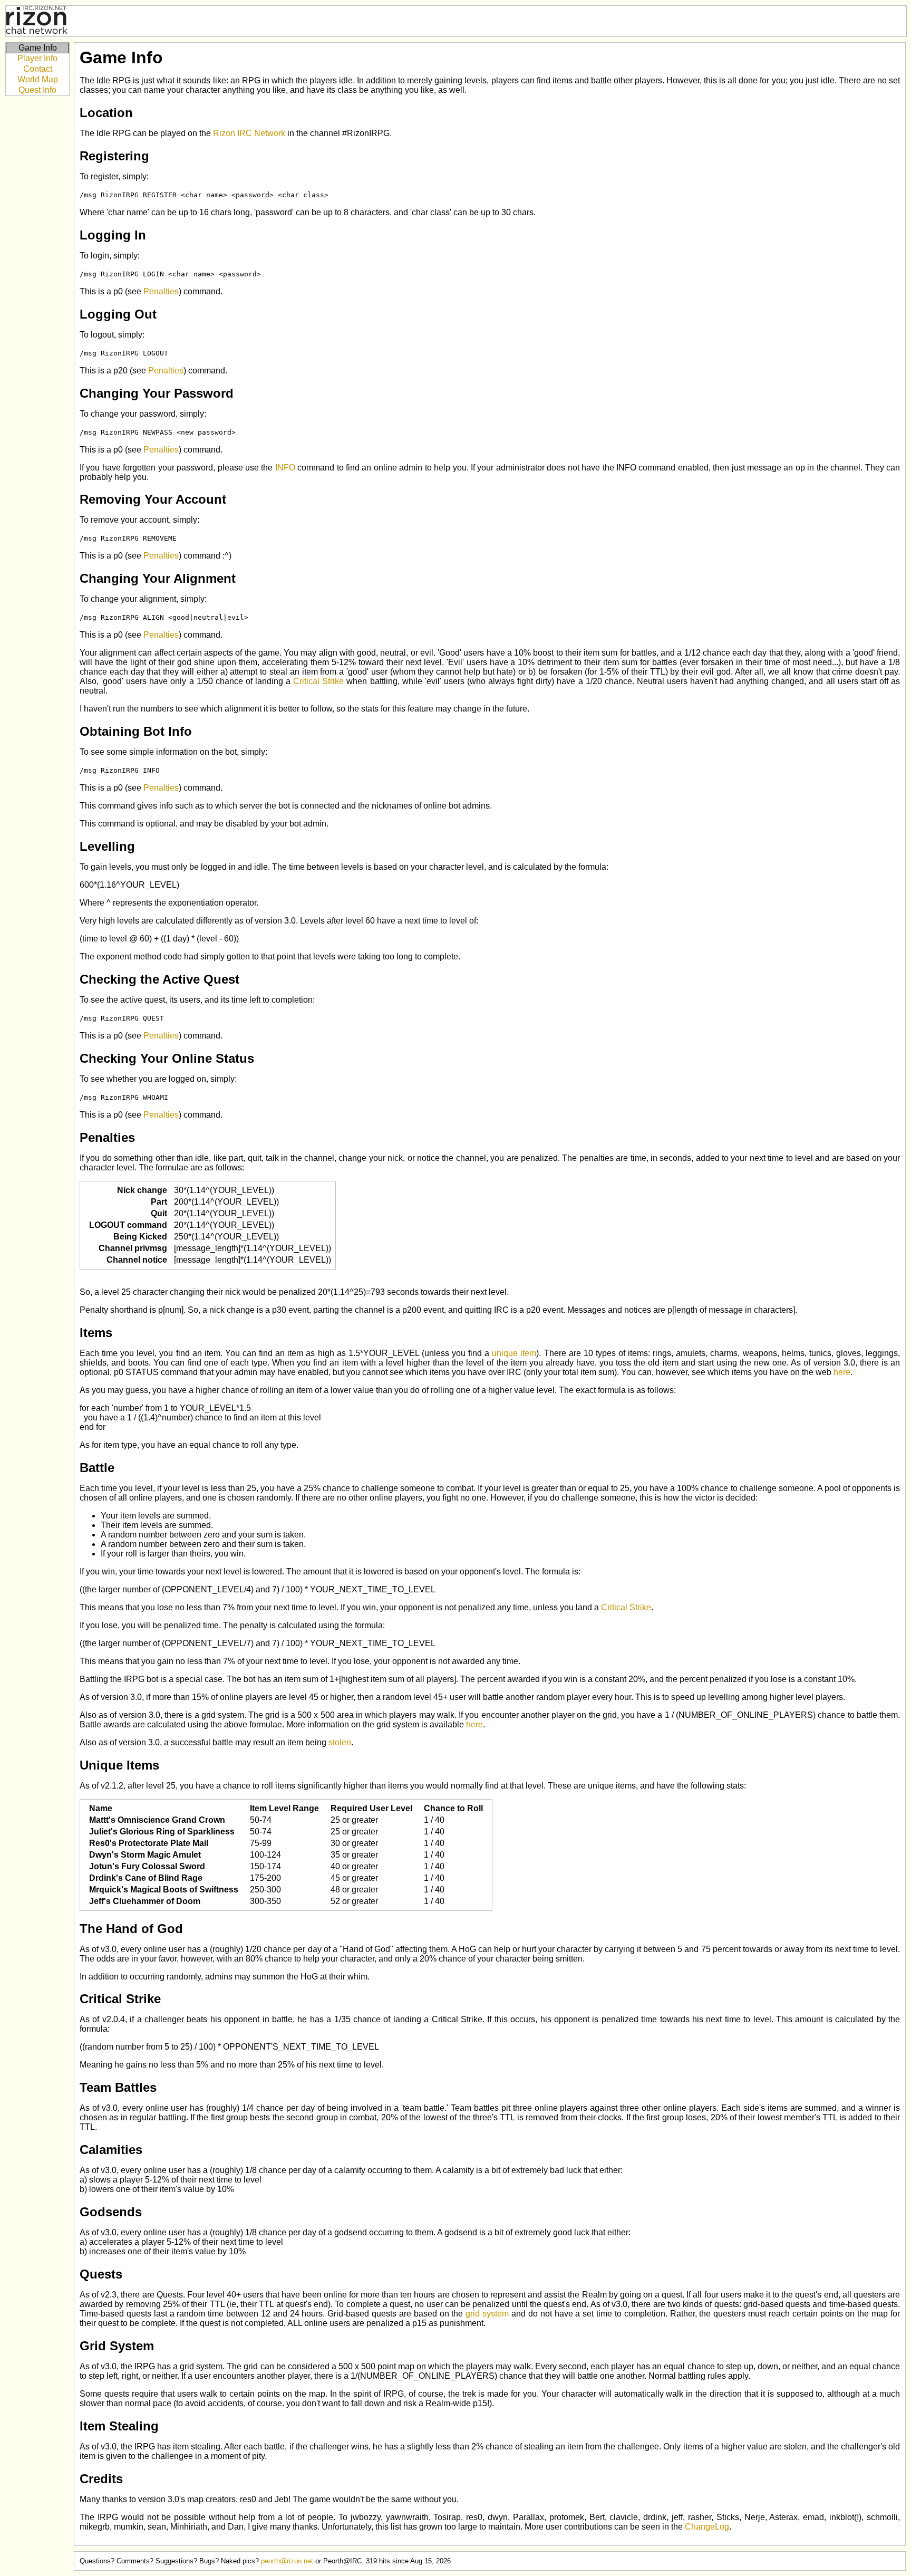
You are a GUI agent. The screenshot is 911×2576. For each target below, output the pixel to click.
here (842, 1372)
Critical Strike (318, 681)
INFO (285, 468)
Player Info (37, 58)
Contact (38, 69)
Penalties (161, 291)
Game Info (38, 48)
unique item (514, 1353)
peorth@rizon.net (287, 2561)
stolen (340, 1742)
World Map (38, 79)
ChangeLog (707, 2527)
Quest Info (37, 90)
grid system (487, 2314)
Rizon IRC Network (249, 133)
